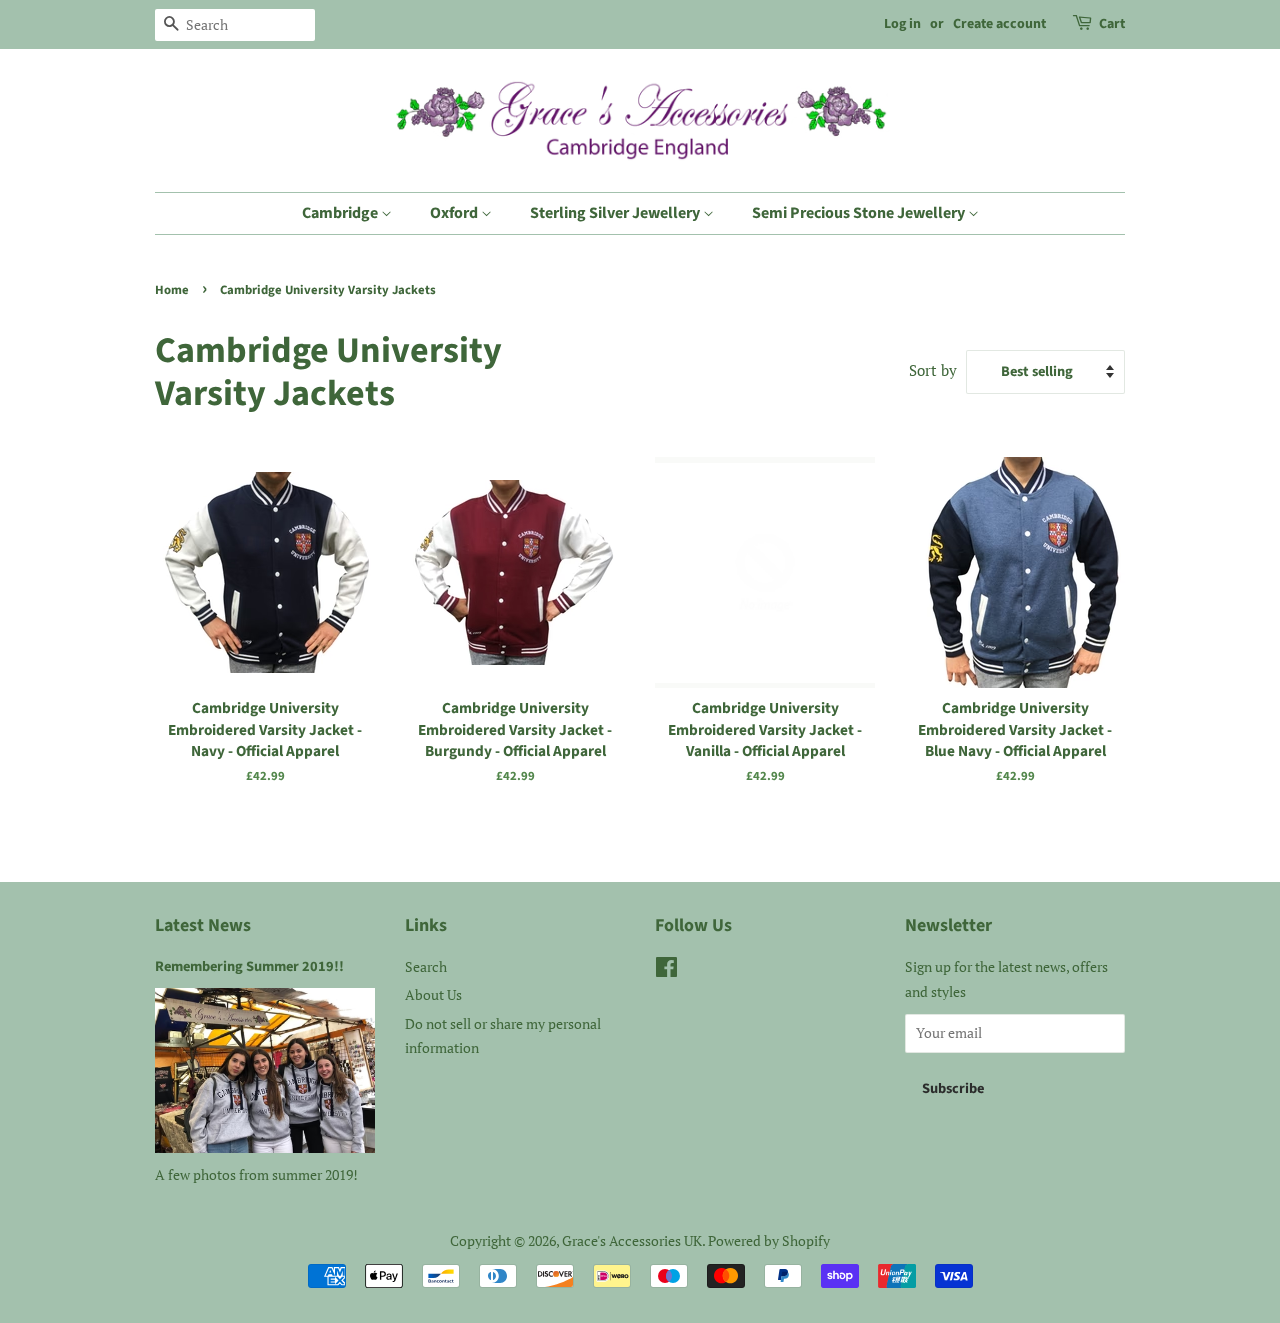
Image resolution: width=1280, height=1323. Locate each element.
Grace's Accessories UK (632, 1240)
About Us (433, 994)
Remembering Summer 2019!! (249, 966)
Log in (902, 24)
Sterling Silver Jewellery (616, 213)
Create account (999, 24)
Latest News (203, 925)
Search (426, 966)
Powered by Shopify (769, 1240)
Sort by (933, 370)
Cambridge (341, 213)
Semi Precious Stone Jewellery (860, 213)
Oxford (455, 213)
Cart (1112, 24)
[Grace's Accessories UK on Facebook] (666, 970)
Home (172, 290)
